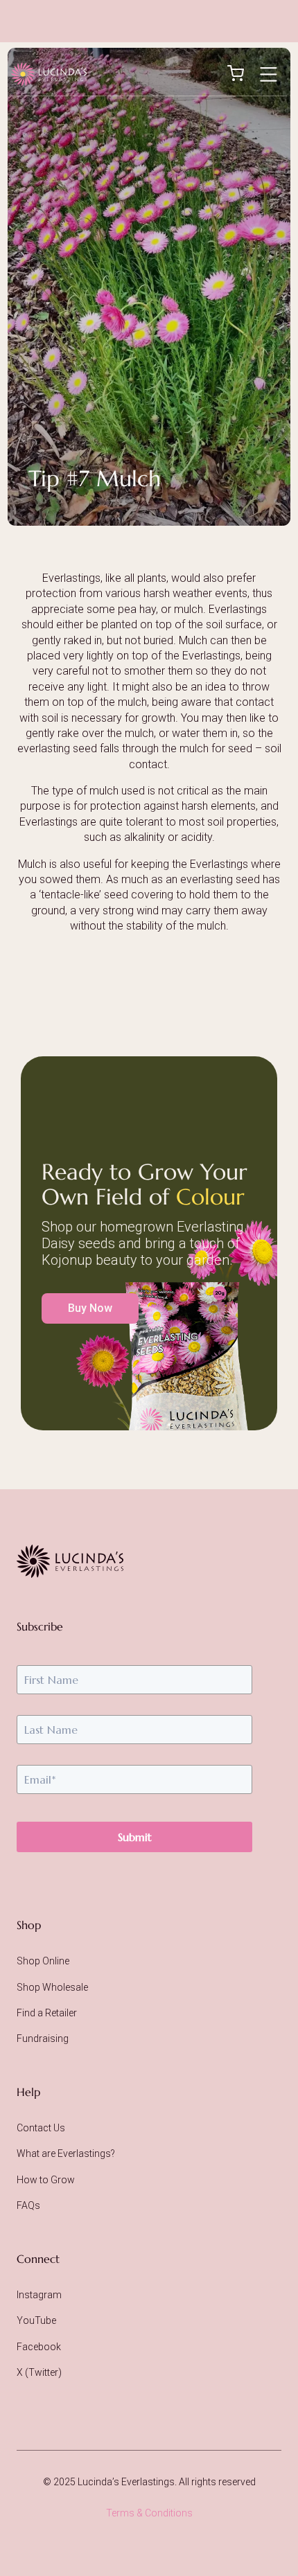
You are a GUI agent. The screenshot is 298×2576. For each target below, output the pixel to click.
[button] (268, 74)
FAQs (28, 2205)
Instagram (39, 2295)
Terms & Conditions (149, 2513)
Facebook (39, 2347)
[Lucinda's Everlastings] (70, 1561)
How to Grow (46, 2180)
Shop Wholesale (52, 1987)
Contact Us (41, 2128)
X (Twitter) (39, 2372)
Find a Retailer (47, 2013)
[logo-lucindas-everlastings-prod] (49, 74)
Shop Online (43, 1961)
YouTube (36, 2320)
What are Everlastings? (66, 2153)
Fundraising (43, 2038)
